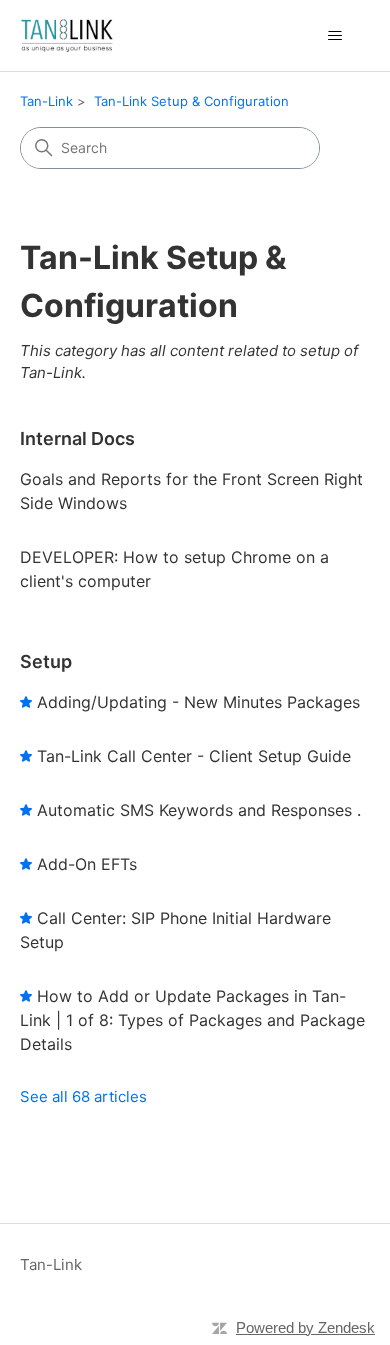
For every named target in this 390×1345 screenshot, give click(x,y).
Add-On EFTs (87, 864)
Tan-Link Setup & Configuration (191, 101)
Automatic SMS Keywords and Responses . (199, 810)
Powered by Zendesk (305, 1327)
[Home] (67, 35)
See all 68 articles (83, 1096)
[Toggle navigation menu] (335, 36)
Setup (46, 661)
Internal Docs (77, 438)
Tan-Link (46, 101)
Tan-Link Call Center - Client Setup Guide (194, 756)
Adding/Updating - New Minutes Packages (198, 702)
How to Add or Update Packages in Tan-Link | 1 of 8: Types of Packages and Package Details (192, 1020)
